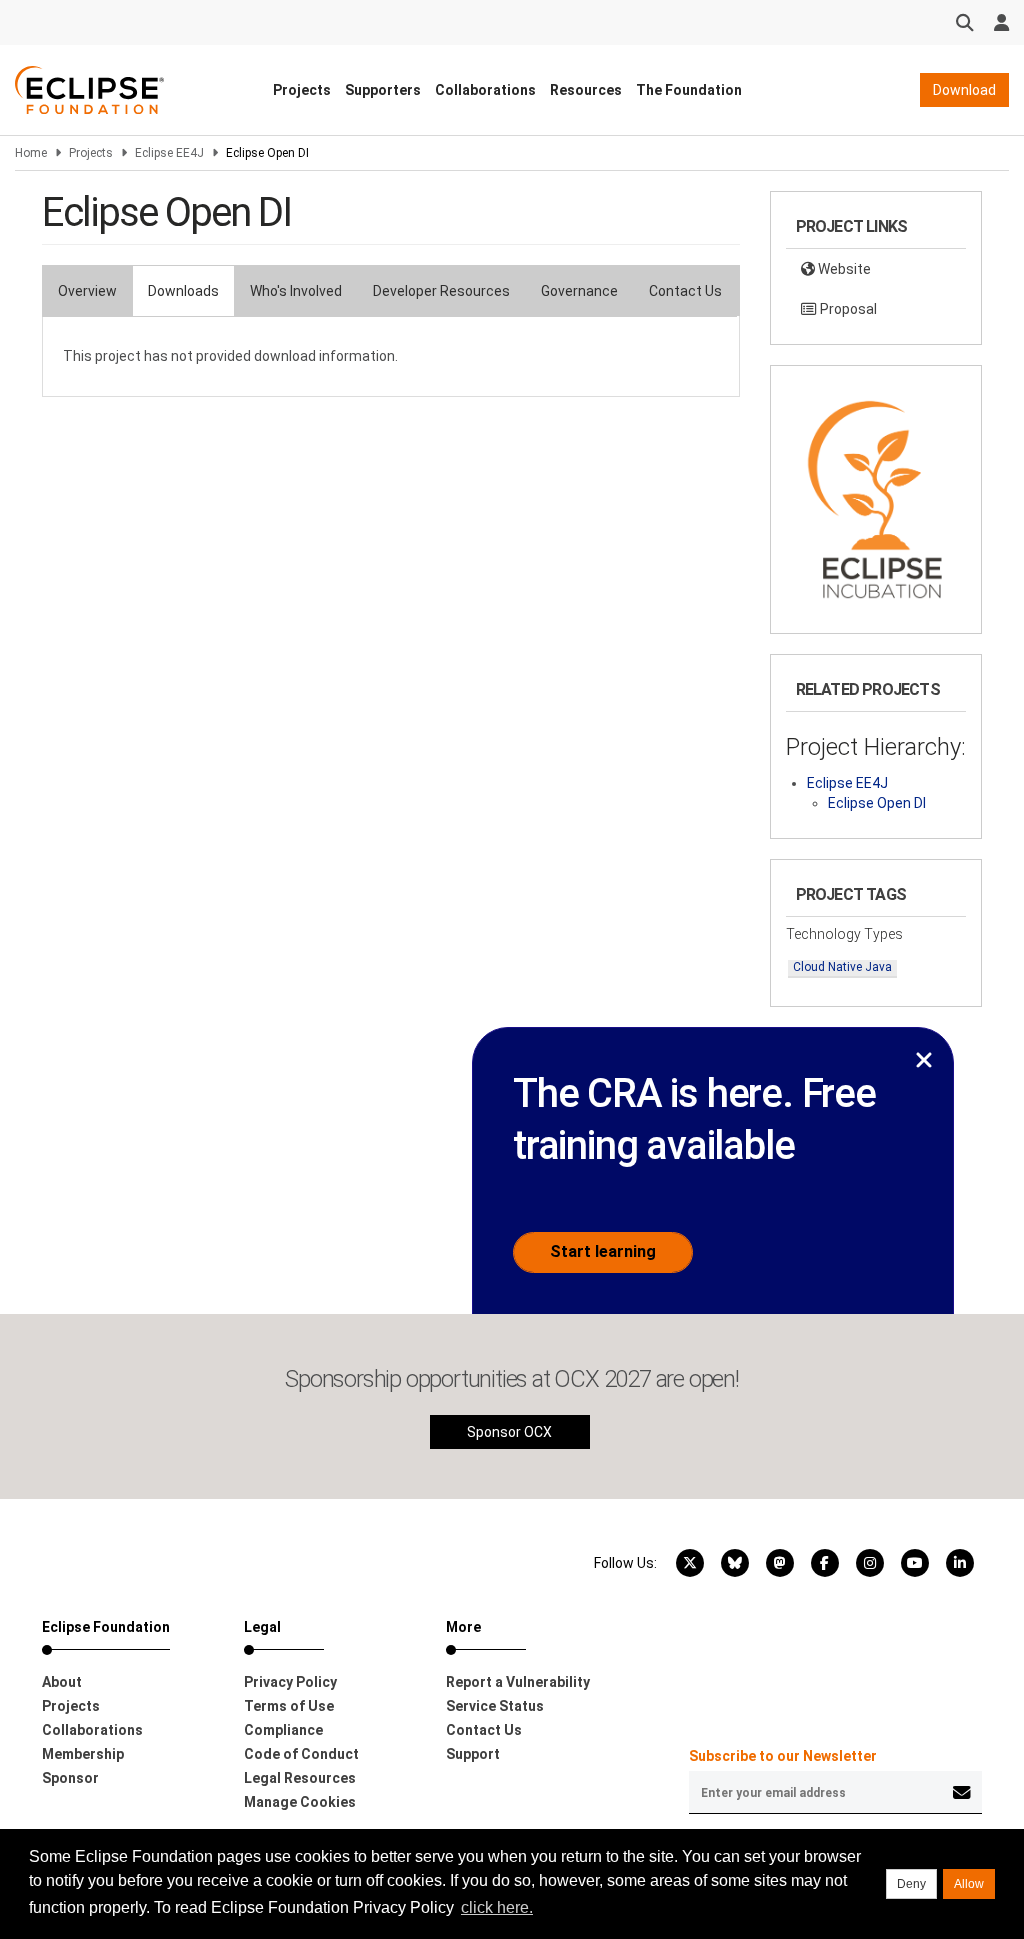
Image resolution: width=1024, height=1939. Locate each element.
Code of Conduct (301, 1754)
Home (31, 153)
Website (843, 269)
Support (473, 1754)
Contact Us (685, 291)
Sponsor (70, 1778)
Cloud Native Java (842, 967)
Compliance (283, 1730)
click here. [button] (497, 1907)
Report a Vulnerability (518, 1682)
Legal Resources (300, 1778)
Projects (302, 90)
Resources (586, 90)
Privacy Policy (290, 1682)
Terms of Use (289, 1706)
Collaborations (485, 90)
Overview (87, 291)
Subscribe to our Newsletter (783, 1756)
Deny (911, 1884)
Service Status (495, 1706)
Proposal (847, 309)
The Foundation (689, 90)
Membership (83, 1754)
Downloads (183, 291)
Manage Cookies (300, 1802)
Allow (969, 1884)
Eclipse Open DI (877, 803)
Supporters (383, 90)
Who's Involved (296, 291)
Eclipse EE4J (169, 153)
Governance (579, 291)
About (62, 1682)
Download (964, 90)
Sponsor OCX (509, 1432)
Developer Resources (441, 291)
